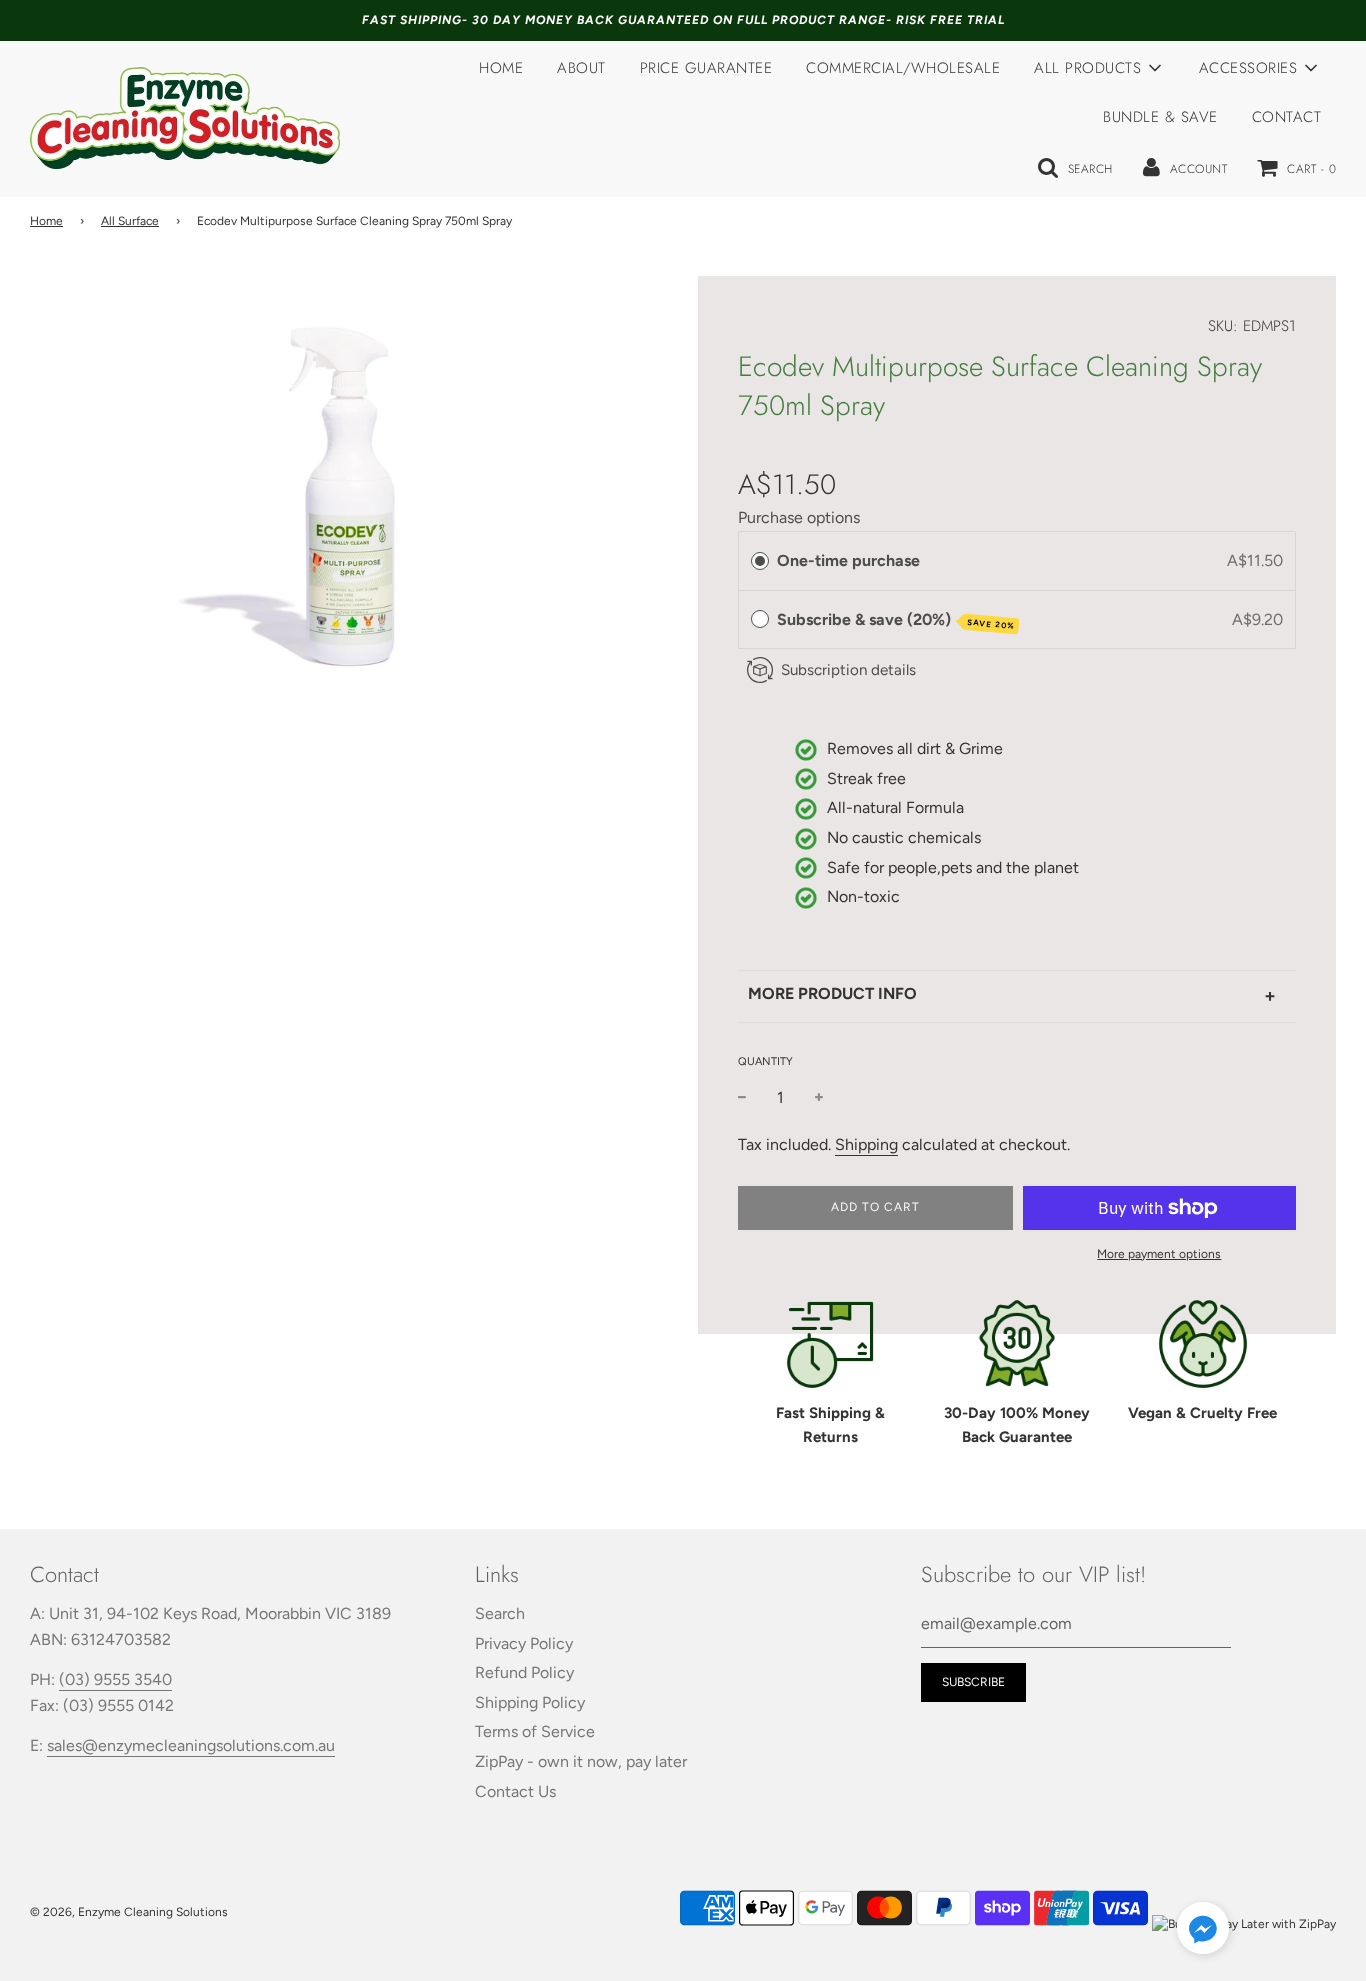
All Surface (130, 221)
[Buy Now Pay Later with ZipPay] (1244, 1924)
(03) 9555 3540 (115, 1679)
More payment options (1159, 1254)
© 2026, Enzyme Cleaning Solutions (129, 1912)
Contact (1287, 117)
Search (500, 1613)
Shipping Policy (530, 1702)
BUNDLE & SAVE (1160, 117)
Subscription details (848, 670)
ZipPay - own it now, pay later (581, 1761)
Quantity (765, 1061)
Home (501, 68)
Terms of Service (535, 1731)
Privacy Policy (524, 1643)
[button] (1203, 1931)
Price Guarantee (706, 68)
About (581, 68)
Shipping (866, 1144)
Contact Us (515, 1791)
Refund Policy (524, 1672)
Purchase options (799, 517)
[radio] (760, 561)
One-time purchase (848, 560)
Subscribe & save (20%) (896, 620)
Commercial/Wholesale (903, 68)
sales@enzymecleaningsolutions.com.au (191, 1745)
